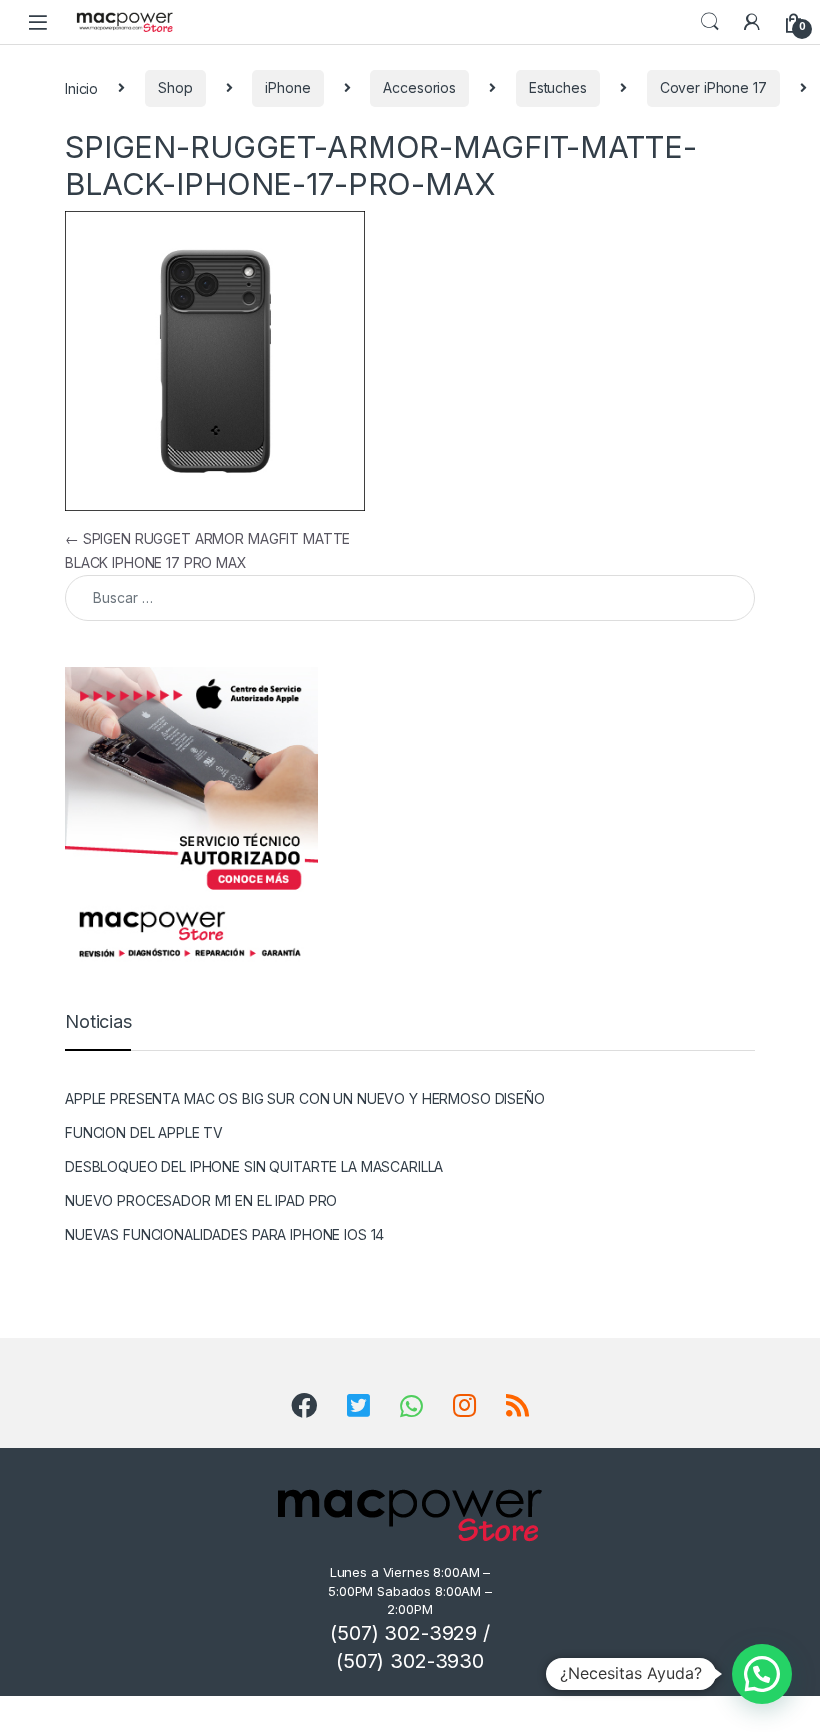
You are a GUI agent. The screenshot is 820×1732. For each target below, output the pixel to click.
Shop (175, 87)
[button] (762, 1674)
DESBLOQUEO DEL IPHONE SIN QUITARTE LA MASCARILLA (254, 1166)
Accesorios (419, 87)
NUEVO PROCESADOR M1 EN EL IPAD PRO (201, 1200)
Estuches (558, 87)
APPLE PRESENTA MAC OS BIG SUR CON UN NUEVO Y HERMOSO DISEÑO (305, 1098)
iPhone (287, 87)
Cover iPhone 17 (713, 87)
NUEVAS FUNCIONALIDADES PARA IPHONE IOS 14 (224, 1234)
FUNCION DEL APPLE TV (144, 1132)
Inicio (81, 87)
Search (710, 22)
